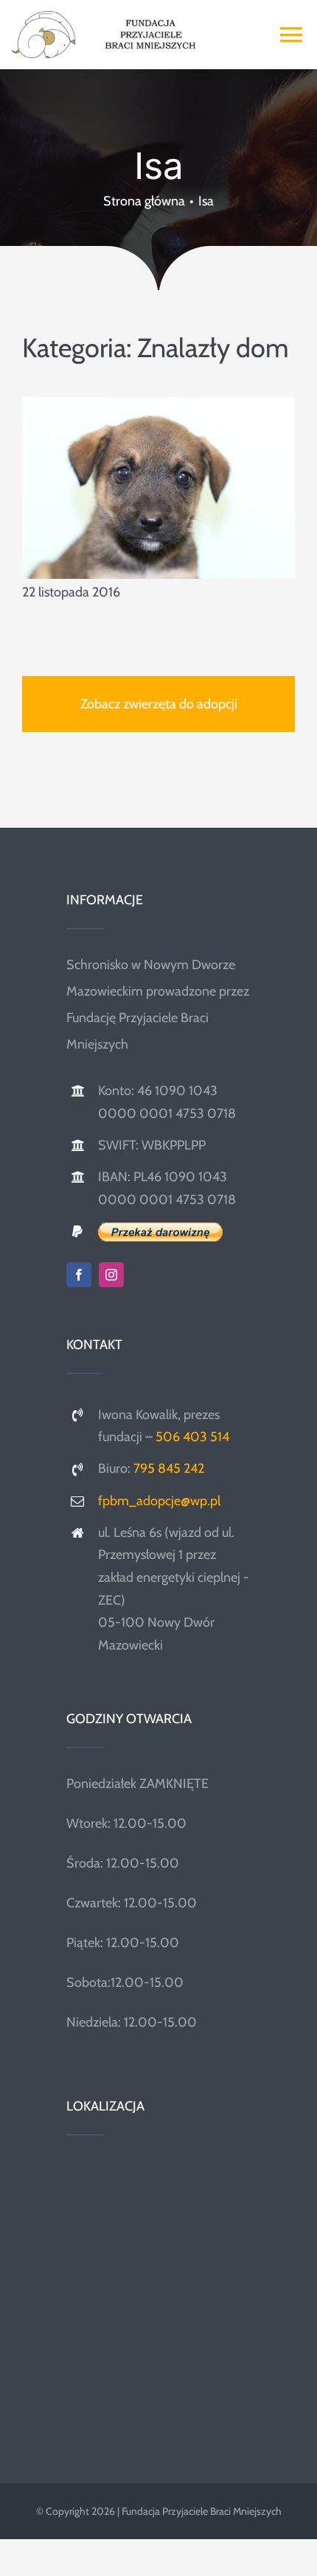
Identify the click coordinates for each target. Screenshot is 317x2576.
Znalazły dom (213, 348)
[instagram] (111, 1275)
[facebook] (79, 1275)
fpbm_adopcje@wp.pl (159, 1501)
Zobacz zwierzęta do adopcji (159, 704)
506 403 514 (192, 1437)
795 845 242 (169, 1468)
